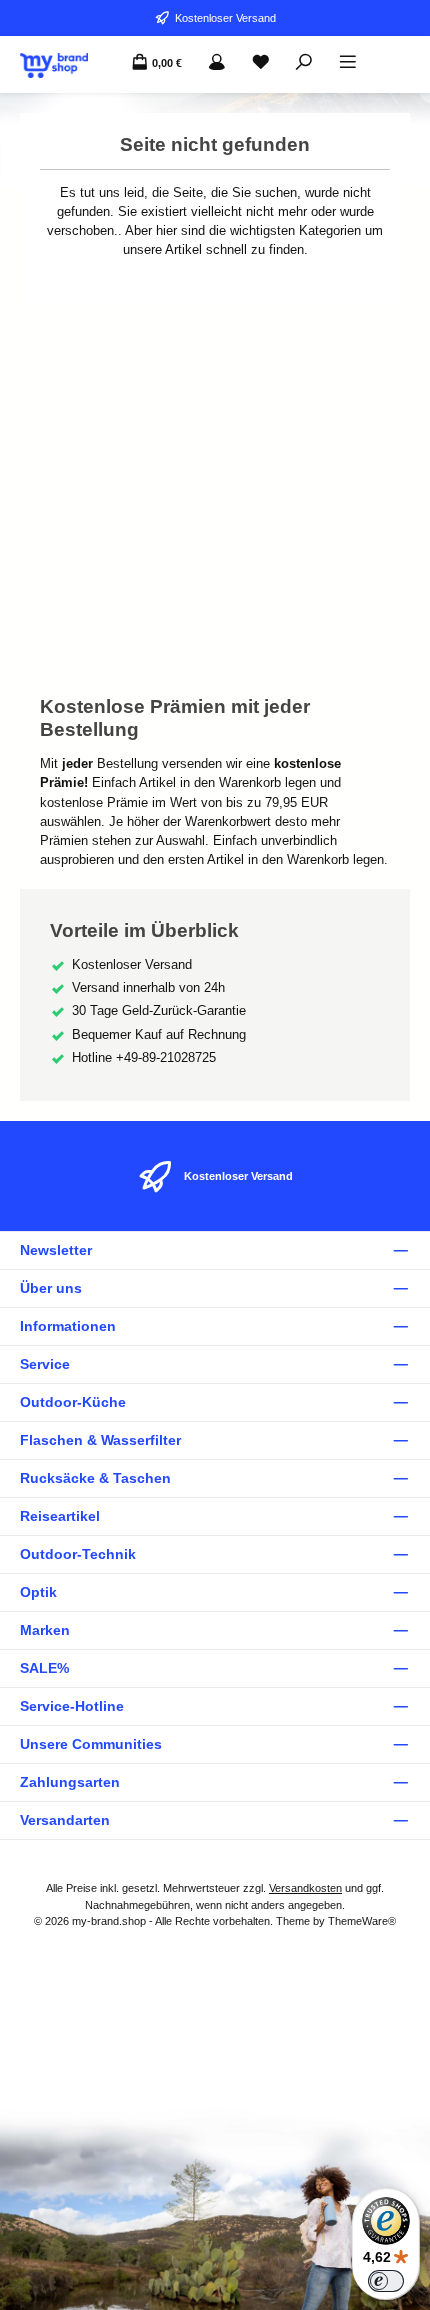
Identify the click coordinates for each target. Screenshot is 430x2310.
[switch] (386, 2281)
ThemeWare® (362, 1921)
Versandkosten (305, 1888)
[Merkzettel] (261, 62)
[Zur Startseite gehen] (54, 65)
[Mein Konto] (217, 62)
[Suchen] (304, 62)
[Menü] (348, 62)
